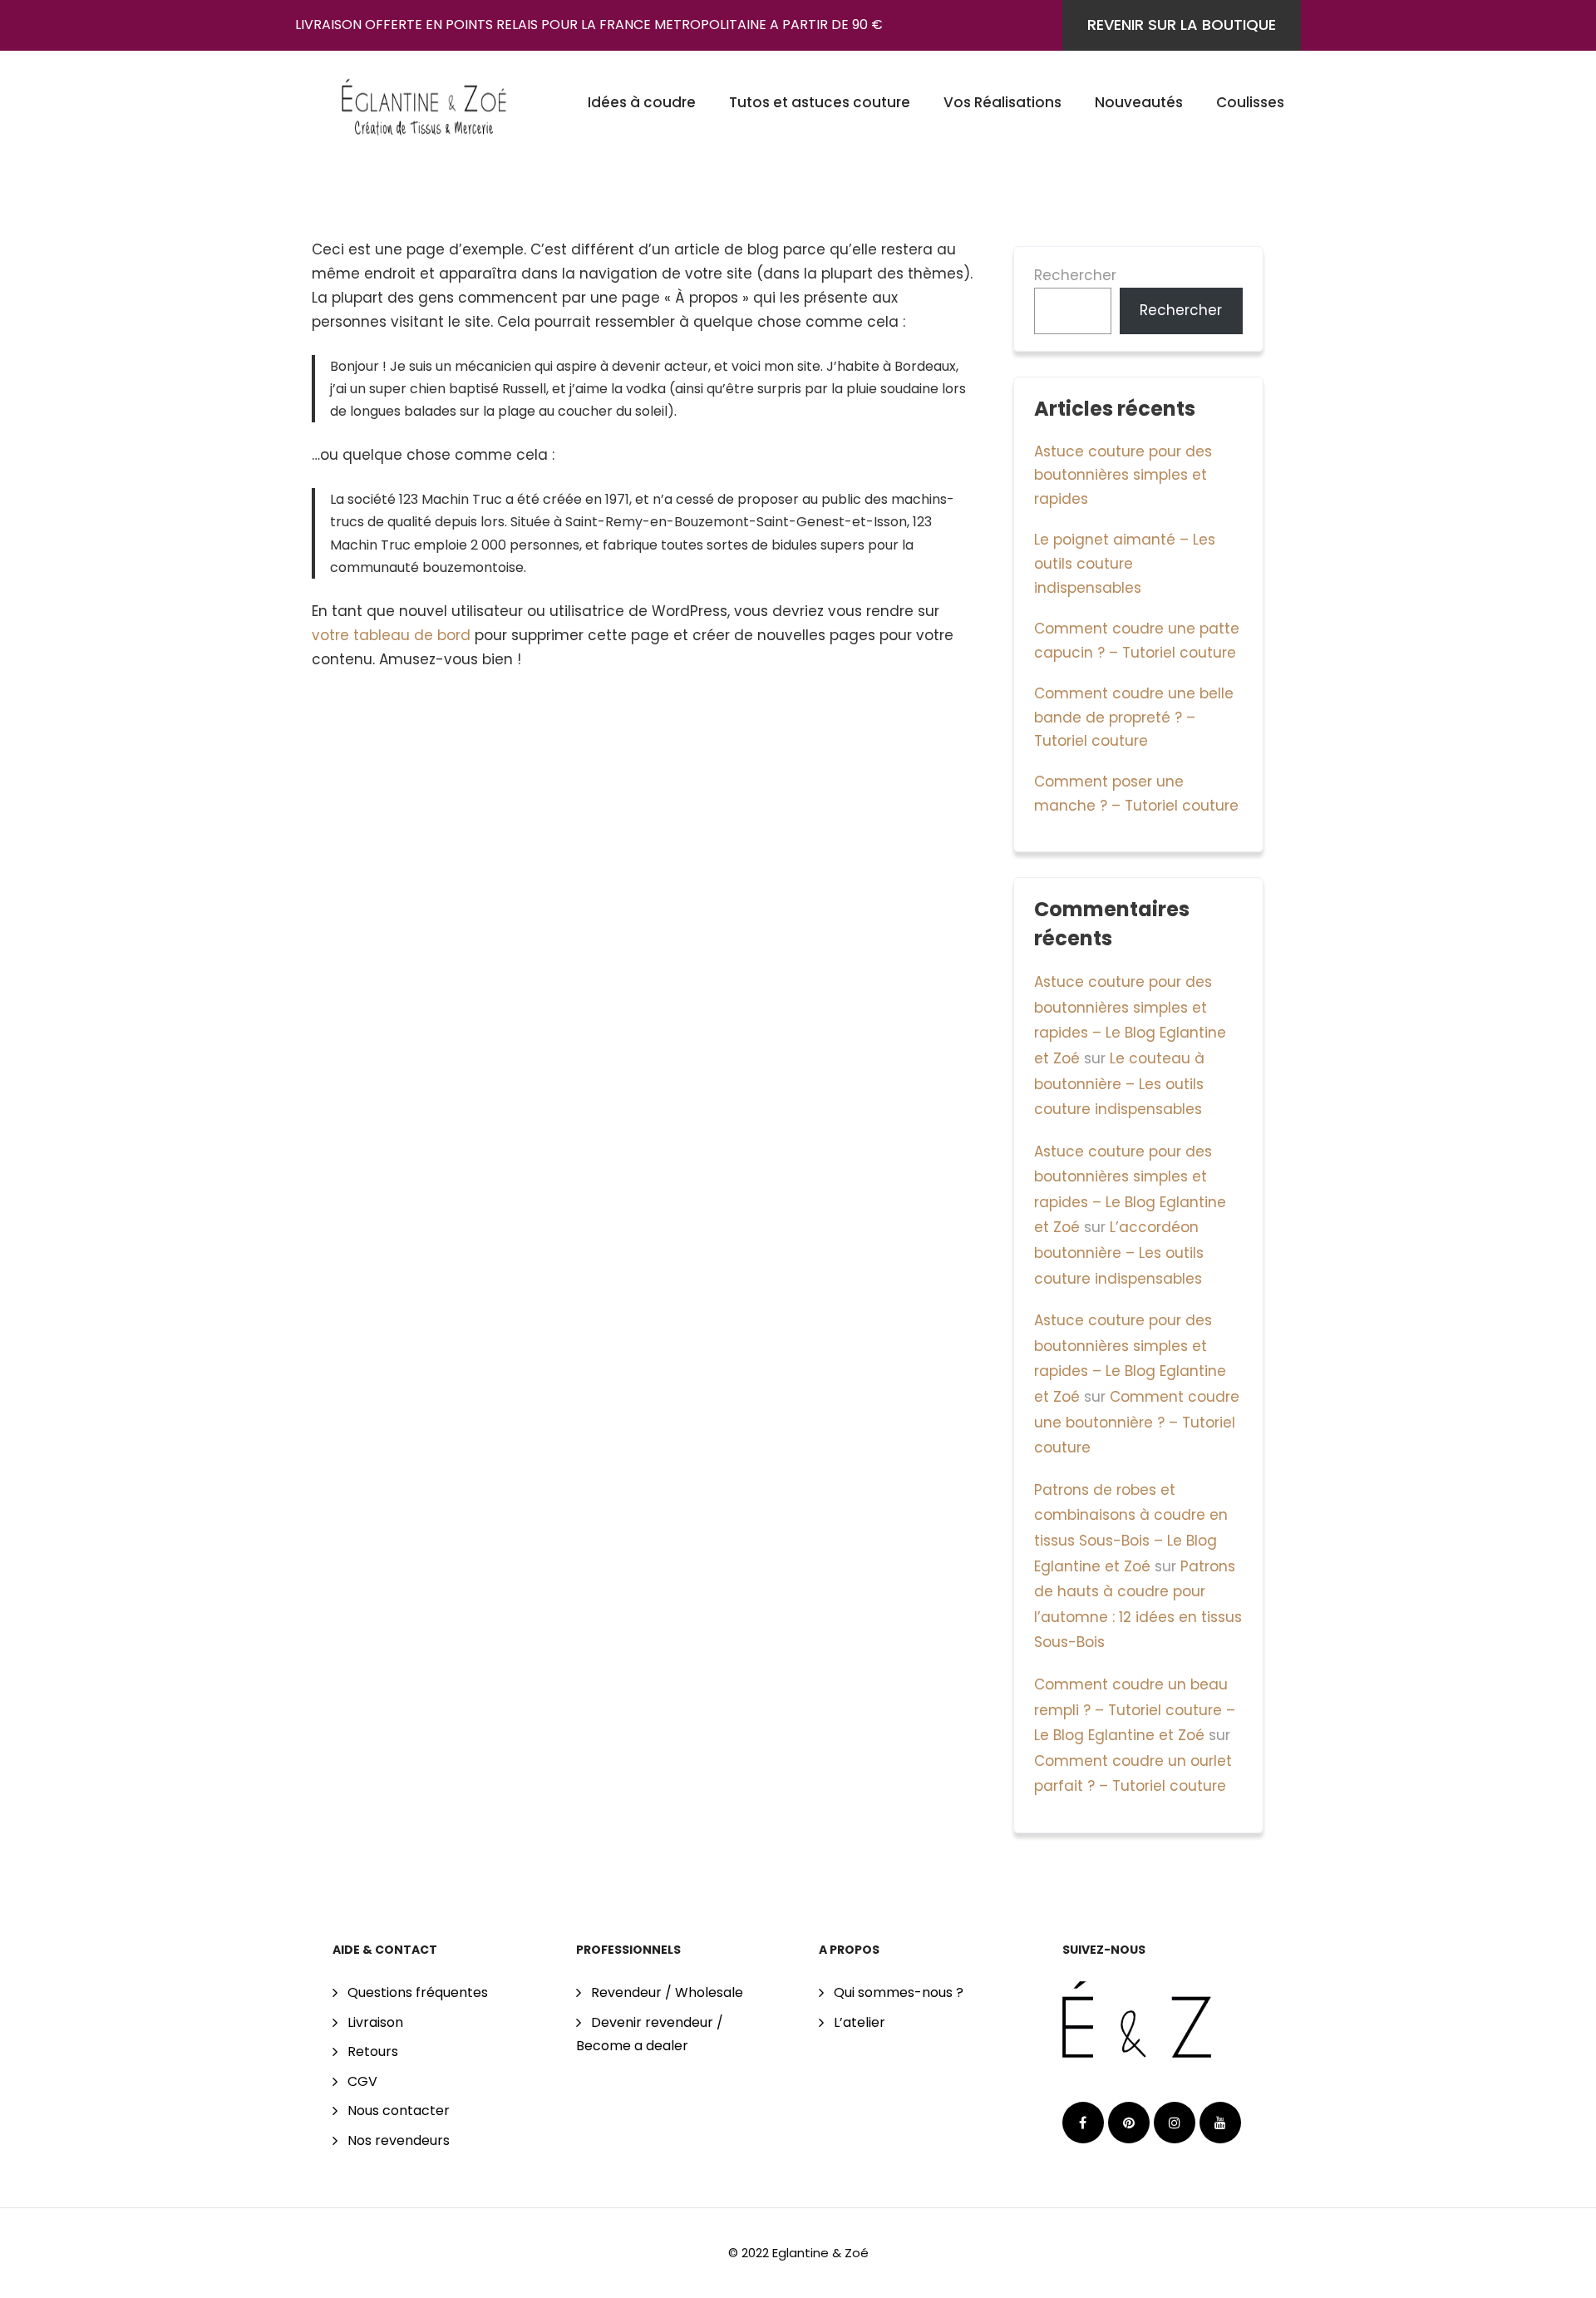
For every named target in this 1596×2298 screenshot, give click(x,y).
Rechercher (1075, 275)
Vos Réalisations (1002, 102)
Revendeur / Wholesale (667, 1992)
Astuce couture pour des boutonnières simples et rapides (1123, 476)
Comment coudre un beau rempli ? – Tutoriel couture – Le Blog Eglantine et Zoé (1135, 1710)
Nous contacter (399, 2111)
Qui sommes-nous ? (899, 1992)
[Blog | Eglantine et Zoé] (424, 101)
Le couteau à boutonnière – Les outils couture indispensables (1119, 1084)
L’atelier (860, 2022)
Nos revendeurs (399, 2140)
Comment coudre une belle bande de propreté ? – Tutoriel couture (1134, 718)
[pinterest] (1129, 2123)
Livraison (375, 2022)
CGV (362, 2081)
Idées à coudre (642, 102)
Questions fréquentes (418, 1992)
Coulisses (1250, 102)
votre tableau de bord (391, 635)
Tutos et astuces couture (820, 102)
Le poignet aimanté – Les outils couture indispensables (1125, 564)
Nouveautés (1139, 102)
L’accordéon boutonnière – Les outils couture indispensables (1119, 1253)
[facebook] (1083, 2123)
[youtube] (1220, 2123)
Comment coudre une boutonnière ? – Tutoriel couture (1137, 1422)
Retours (373, 2051)
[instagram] (1175, 2123)
